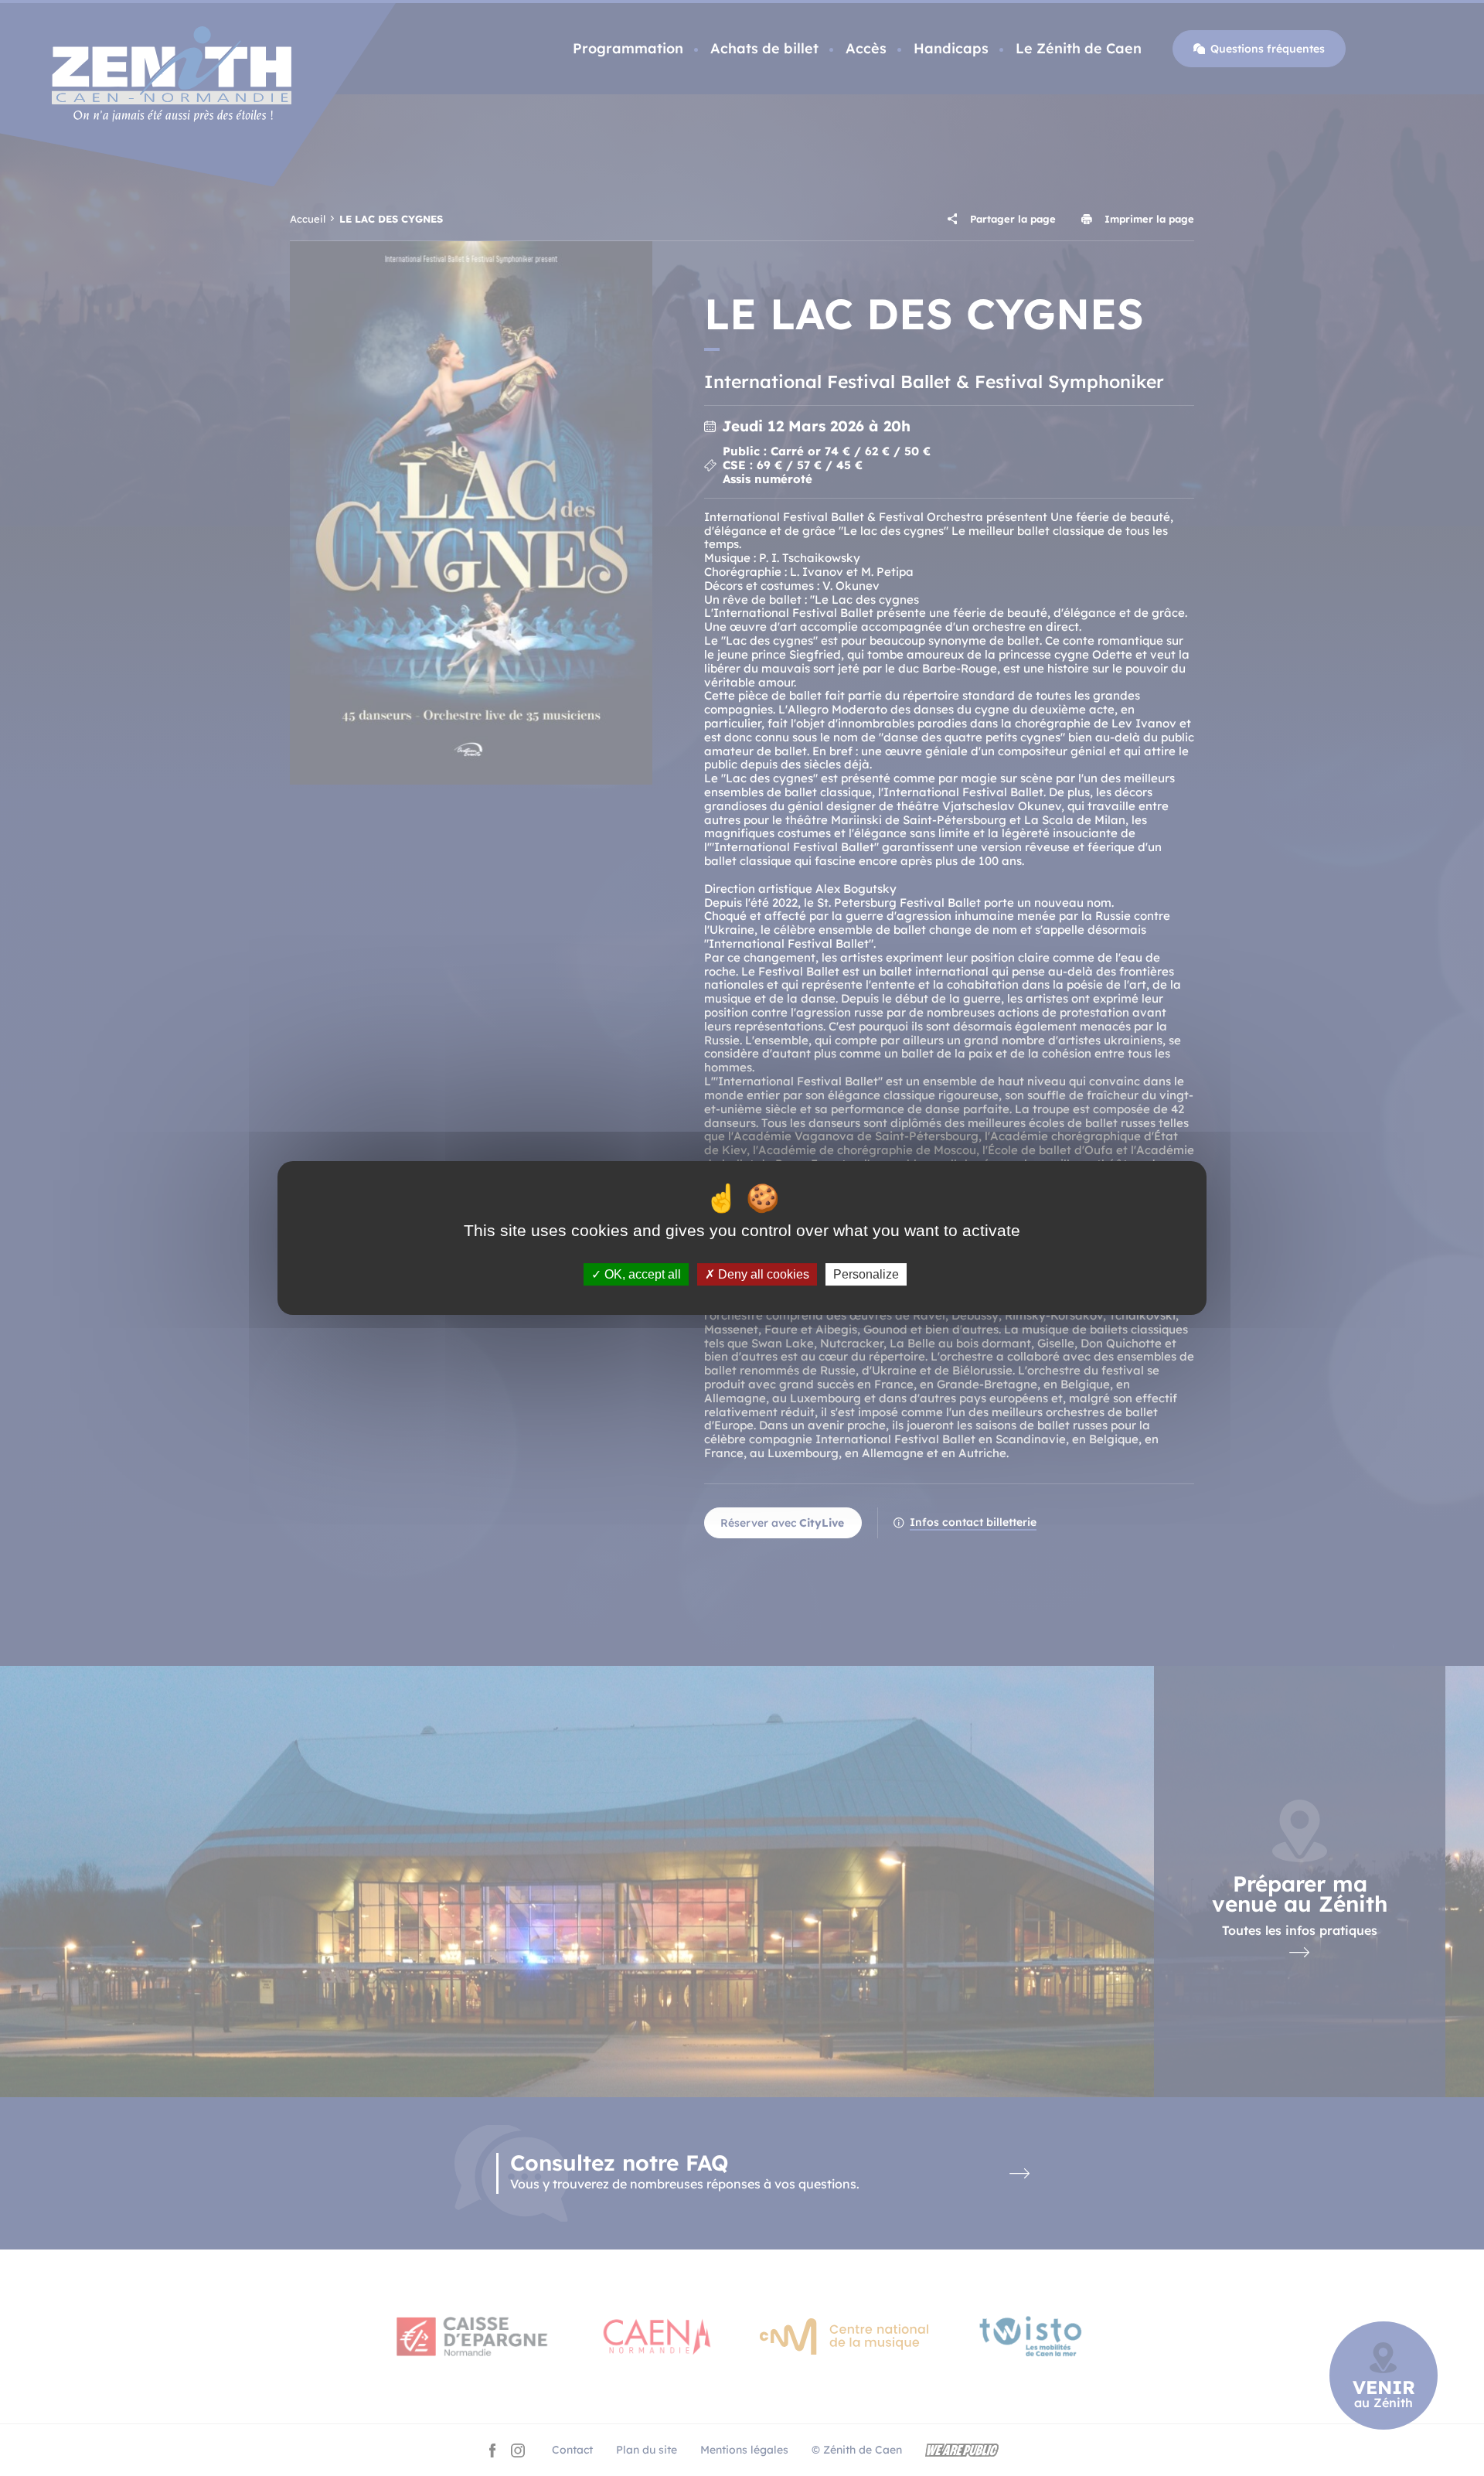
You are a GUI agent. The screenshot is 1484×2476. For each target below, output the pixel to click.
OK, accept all (641, 1274)
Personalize (866, 1274)
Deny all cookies (762, 1274)
